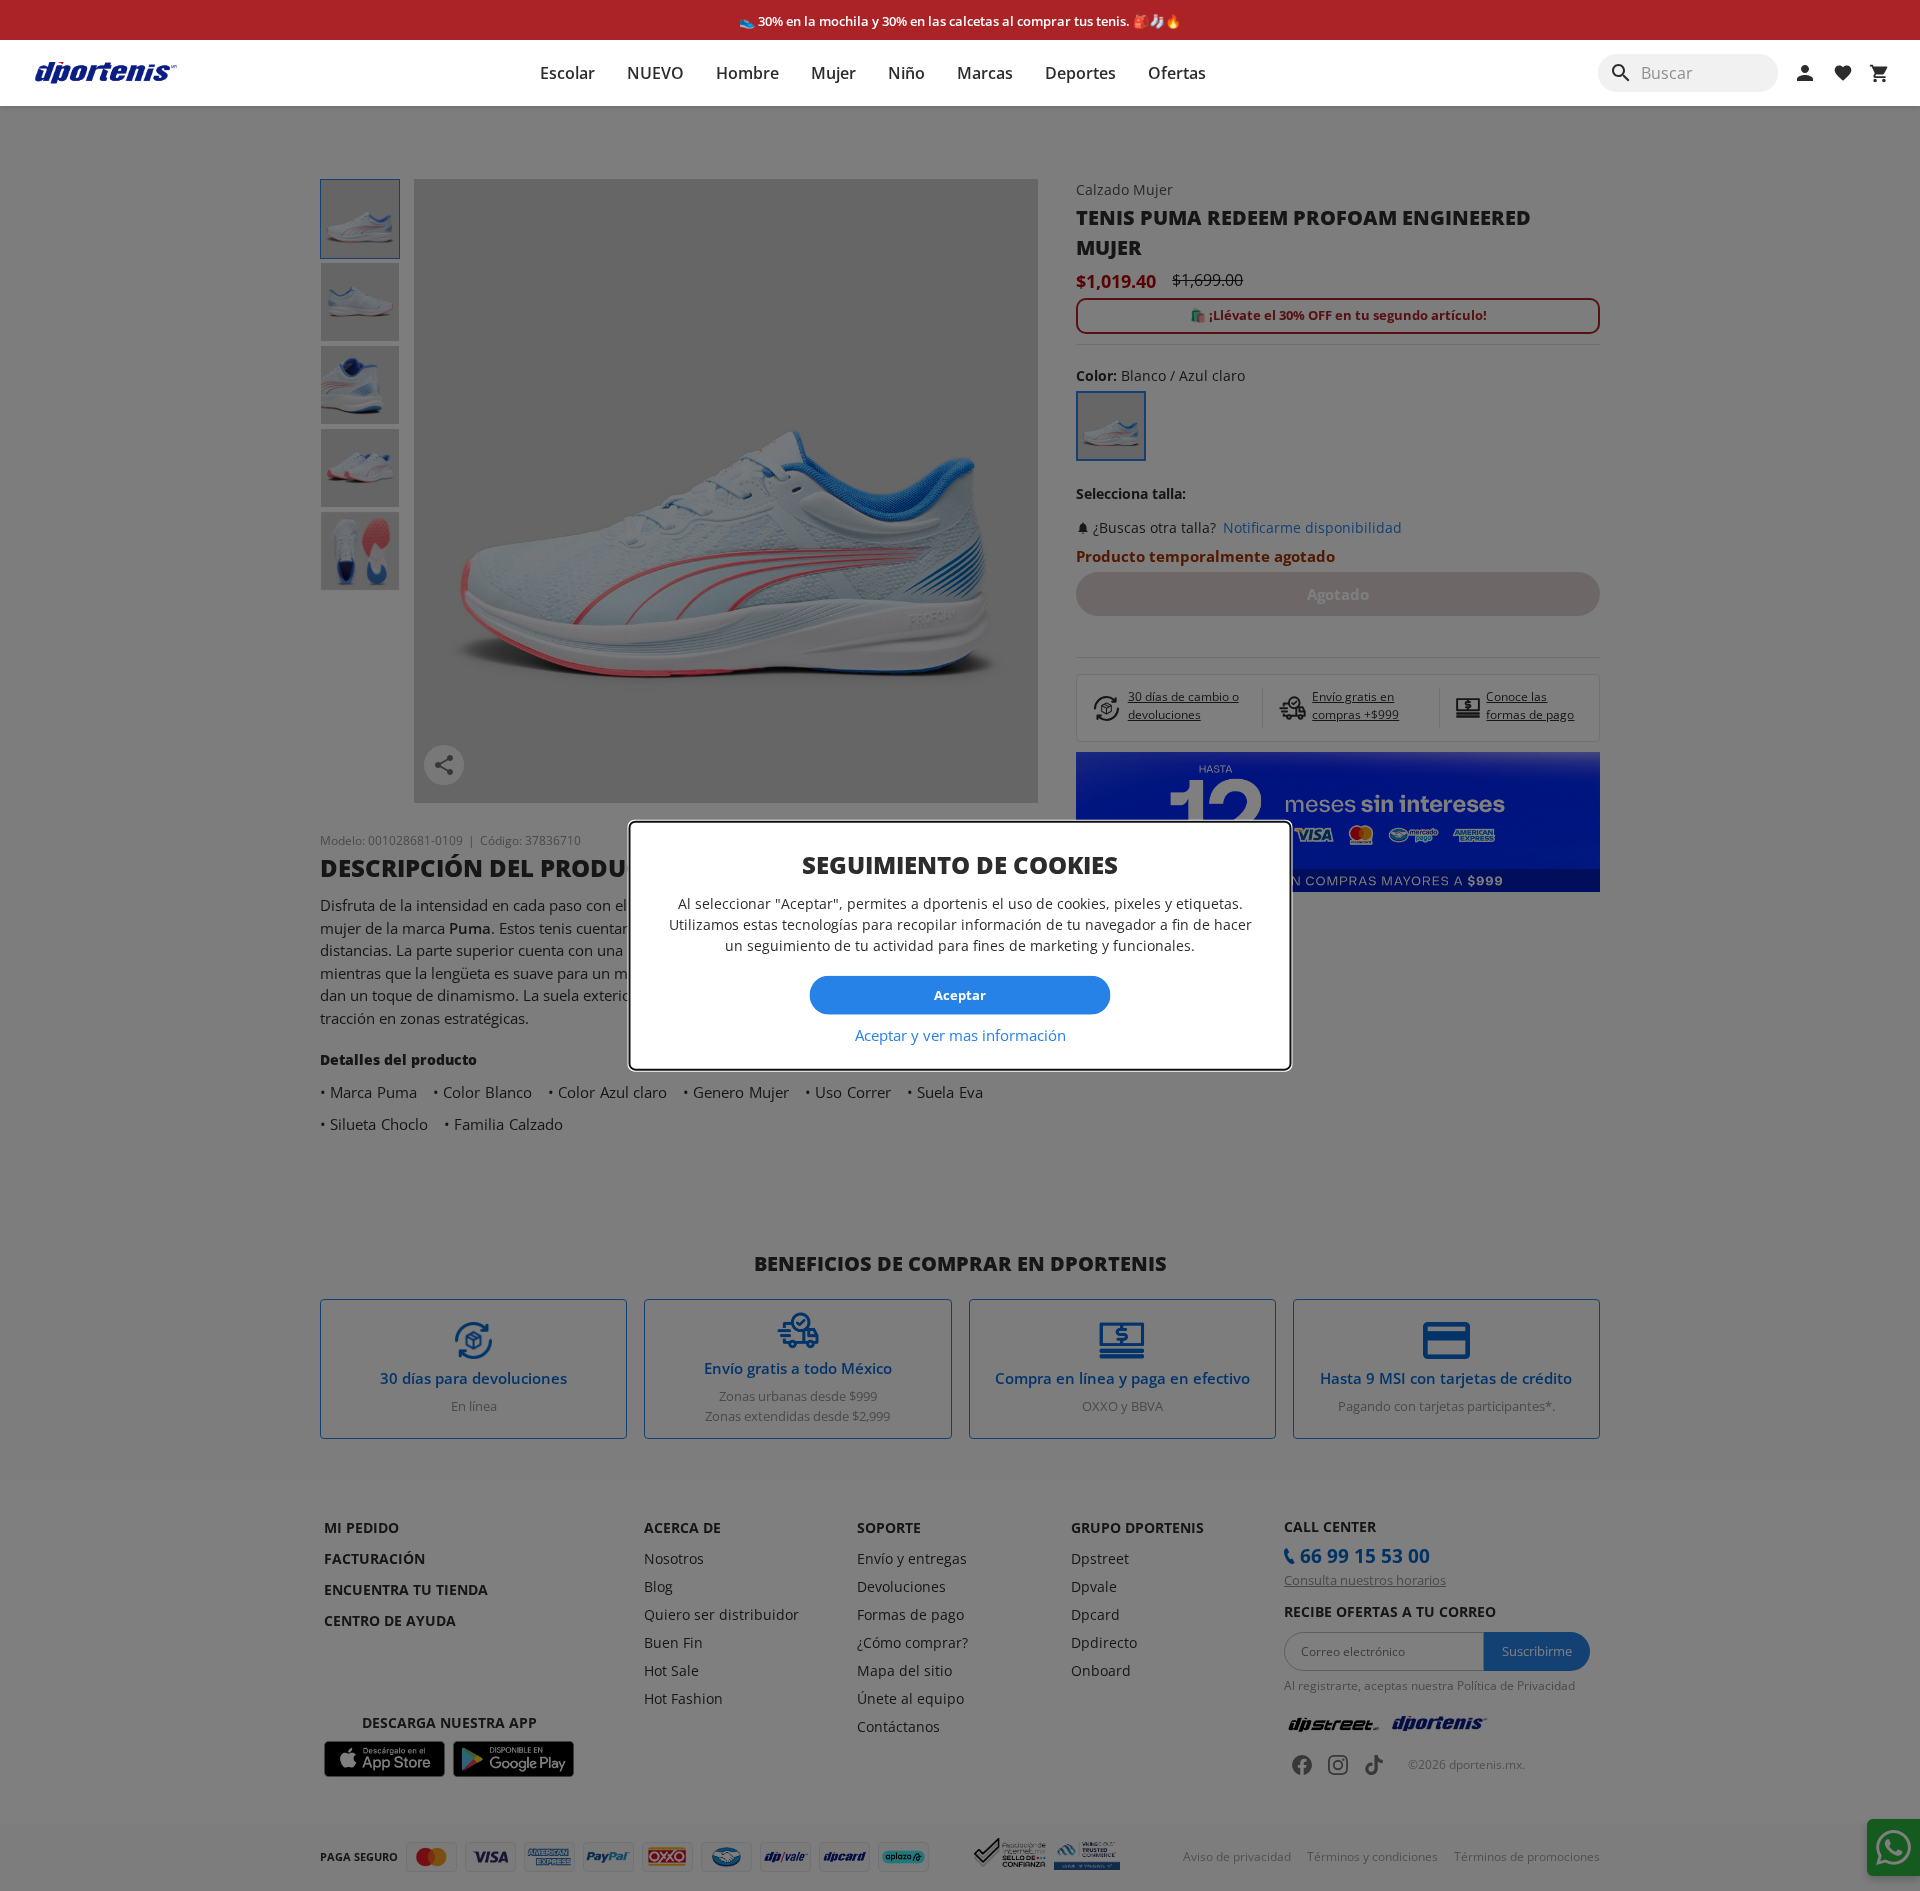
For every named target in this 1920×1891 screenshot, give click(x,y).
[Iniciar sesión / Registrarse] (1805, 73)
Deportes (1080, 73)
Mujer (833, 73)
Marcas (985, 73)
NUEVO (655, 73)
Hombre (747, 73)
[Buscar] (1621, 73)
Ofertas (1177, 73)
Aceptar (960, 995)
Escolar (567, 73)
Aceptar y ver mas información (960, 1034)
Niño (906, 73)
